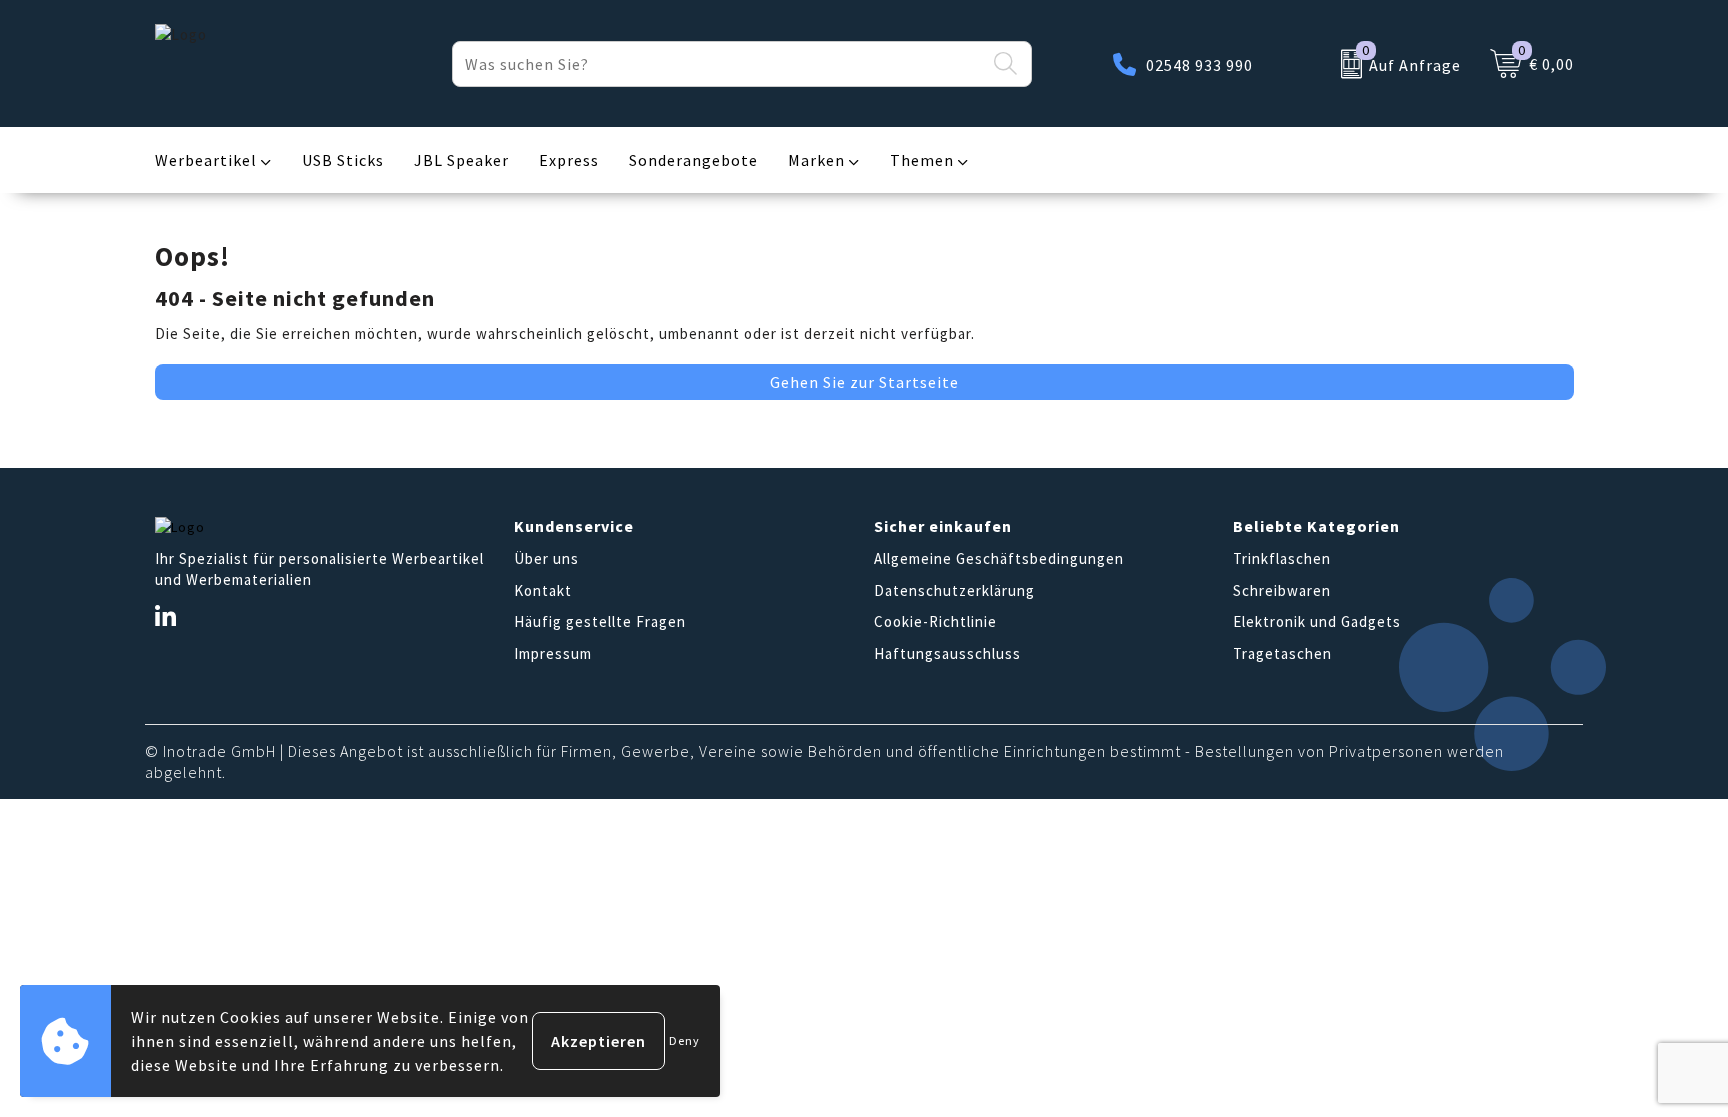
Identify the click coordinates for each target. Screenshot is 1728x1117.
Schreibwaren (1282, 590)
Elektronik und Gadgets (1317, 621)
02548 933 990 (1199, 65)
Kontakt (543, 590)
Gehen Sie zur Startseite (864, 382)
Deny (684, 1040)
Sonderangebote (693, 160)
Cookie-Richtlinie (935, 621)
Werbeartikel (206, 160)
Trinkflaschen (1282, 558)
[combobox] (719, 64)
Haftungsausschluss (947, 653)
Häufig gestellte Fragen (600, 621)
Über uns (546, 558)
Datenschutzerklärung (954, 590)
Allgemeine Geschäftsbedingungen (999, 558)
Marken (816, 160)
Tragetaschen (1282, 653)
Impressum (553, 653)
